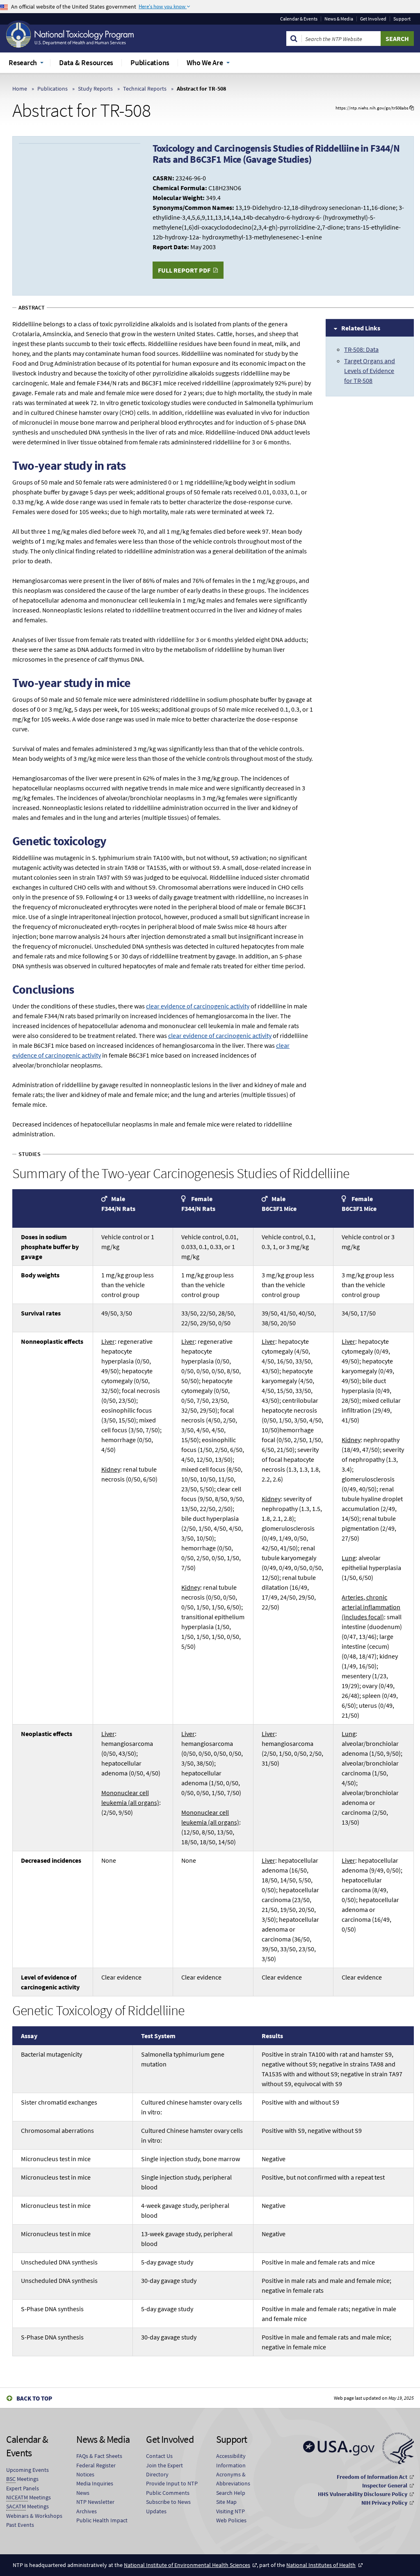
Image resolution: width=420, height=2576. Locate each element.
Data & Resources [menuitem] (86, 63)
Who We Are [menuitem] (205, 63)
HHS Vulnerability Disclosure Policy (363, 2494)
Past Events (20, 2525)
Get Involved (373, 19)
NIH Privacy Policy (384, 2503)
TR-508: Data (361, 349)
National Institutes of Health (321, 2565)
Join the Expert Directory (164, 2470)
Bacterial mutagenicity (51, 2054)
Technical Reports (145, 89)
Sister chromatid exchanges (59, 2102)
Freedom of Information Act (372, 2477)
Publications (52, 89)
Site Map (226, 2502)
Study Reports (95, 89)
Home (20, 89)
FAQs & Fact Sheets (99, 2456)
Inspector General (385, 2485)
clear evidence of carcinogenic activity (198, 1006)
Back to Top (34, 2398)
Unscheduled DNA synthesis (59, 2262)
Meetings (22, 2479)
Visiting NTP (231, 2511)
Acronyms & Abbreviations (233, 2479)
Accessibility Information (231, 2460)
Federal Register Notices (96, 2470)
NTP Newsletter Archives (95, 2506)
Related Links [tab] (361, 328)
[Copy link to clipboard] (412, 108)
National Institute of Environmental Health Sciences (187, 2565)
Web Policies (231, 2520)
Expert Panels (23, 2488)
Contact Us (159, 2456)
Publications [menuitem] (150, 63)
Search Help (231, 2493)
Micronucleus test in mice (56, 2159)
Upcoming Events (27, 2470)
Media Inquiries (95, 2483)
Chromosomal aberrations (57, 2130)
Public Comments (168, 2493)
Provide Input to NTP (172, 2483)
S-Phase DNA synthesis (52, 2309)
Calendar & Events (299, 19)
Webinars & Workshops (34, 2516)
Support (402, 19)
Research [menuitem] (23, 63)
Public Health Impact (102, 2520)
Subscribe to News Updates (168, 2506)
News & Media (339, 19)
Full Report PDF (184, 270)
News (83, 2493)
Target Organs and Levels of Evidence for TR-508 (370, 371)
